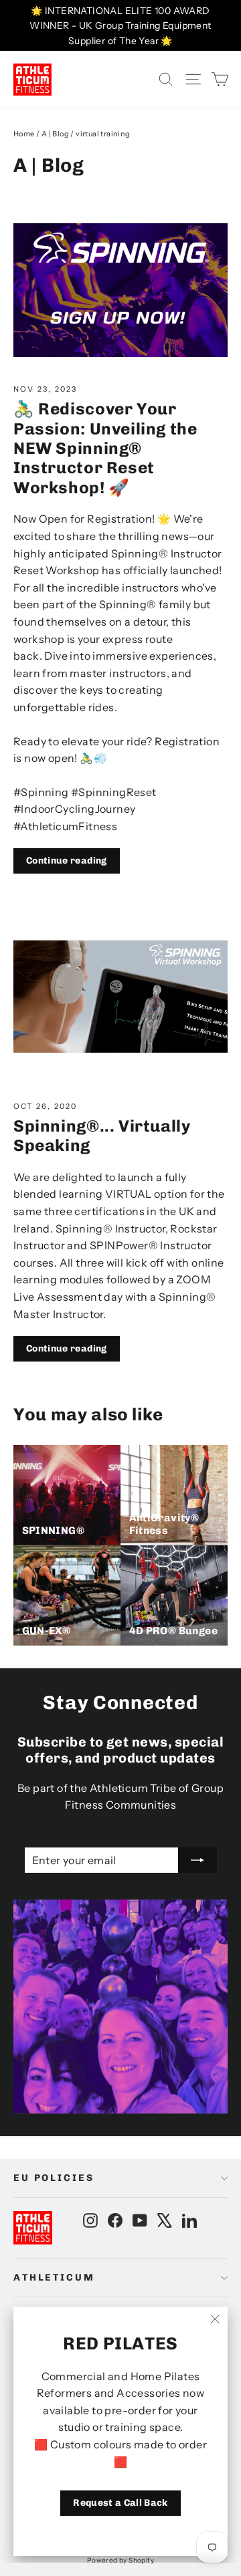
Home (24, 134)
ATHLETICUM (54, 2278)
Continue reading (67, 861)
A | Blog (55, 134)
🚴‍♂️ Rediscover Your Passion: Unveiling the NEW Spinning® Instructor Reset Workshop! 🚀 (105, 448)
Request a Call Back (120, 2503)
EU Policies (54, 2178)
